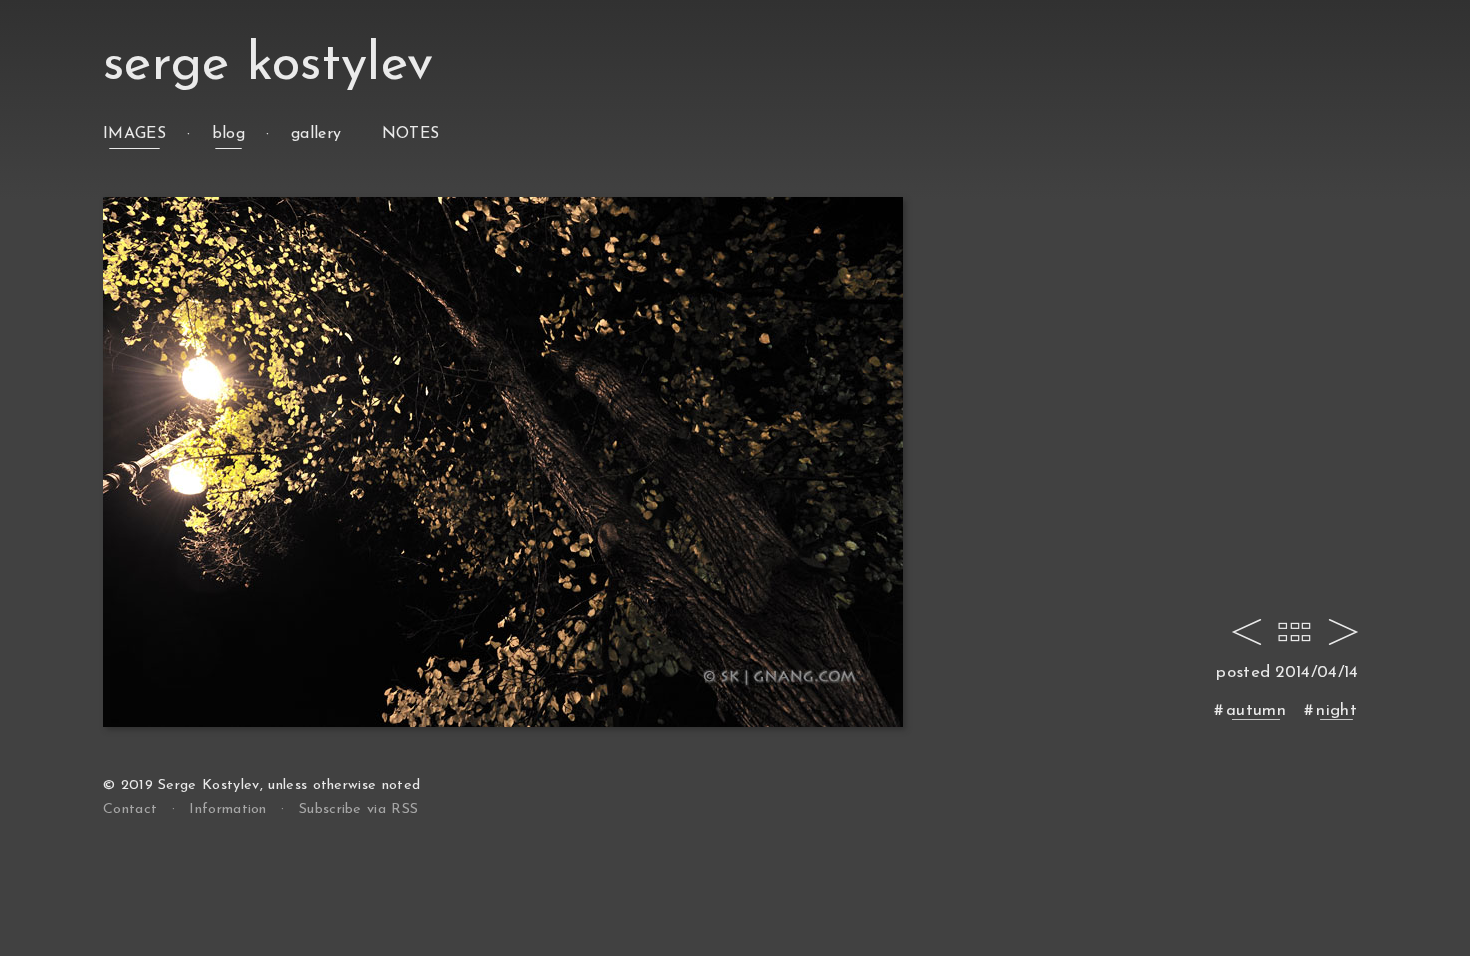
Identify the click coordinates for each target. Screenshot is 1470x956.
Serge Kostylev (268, 65)
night (1336, 710)
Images (134, 134)
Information (228, 809)
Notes (411, 134)
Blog (228, 134)
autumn (1256, 710)
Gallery (316, 134)
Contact (130, 809)
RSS (358, 809)
